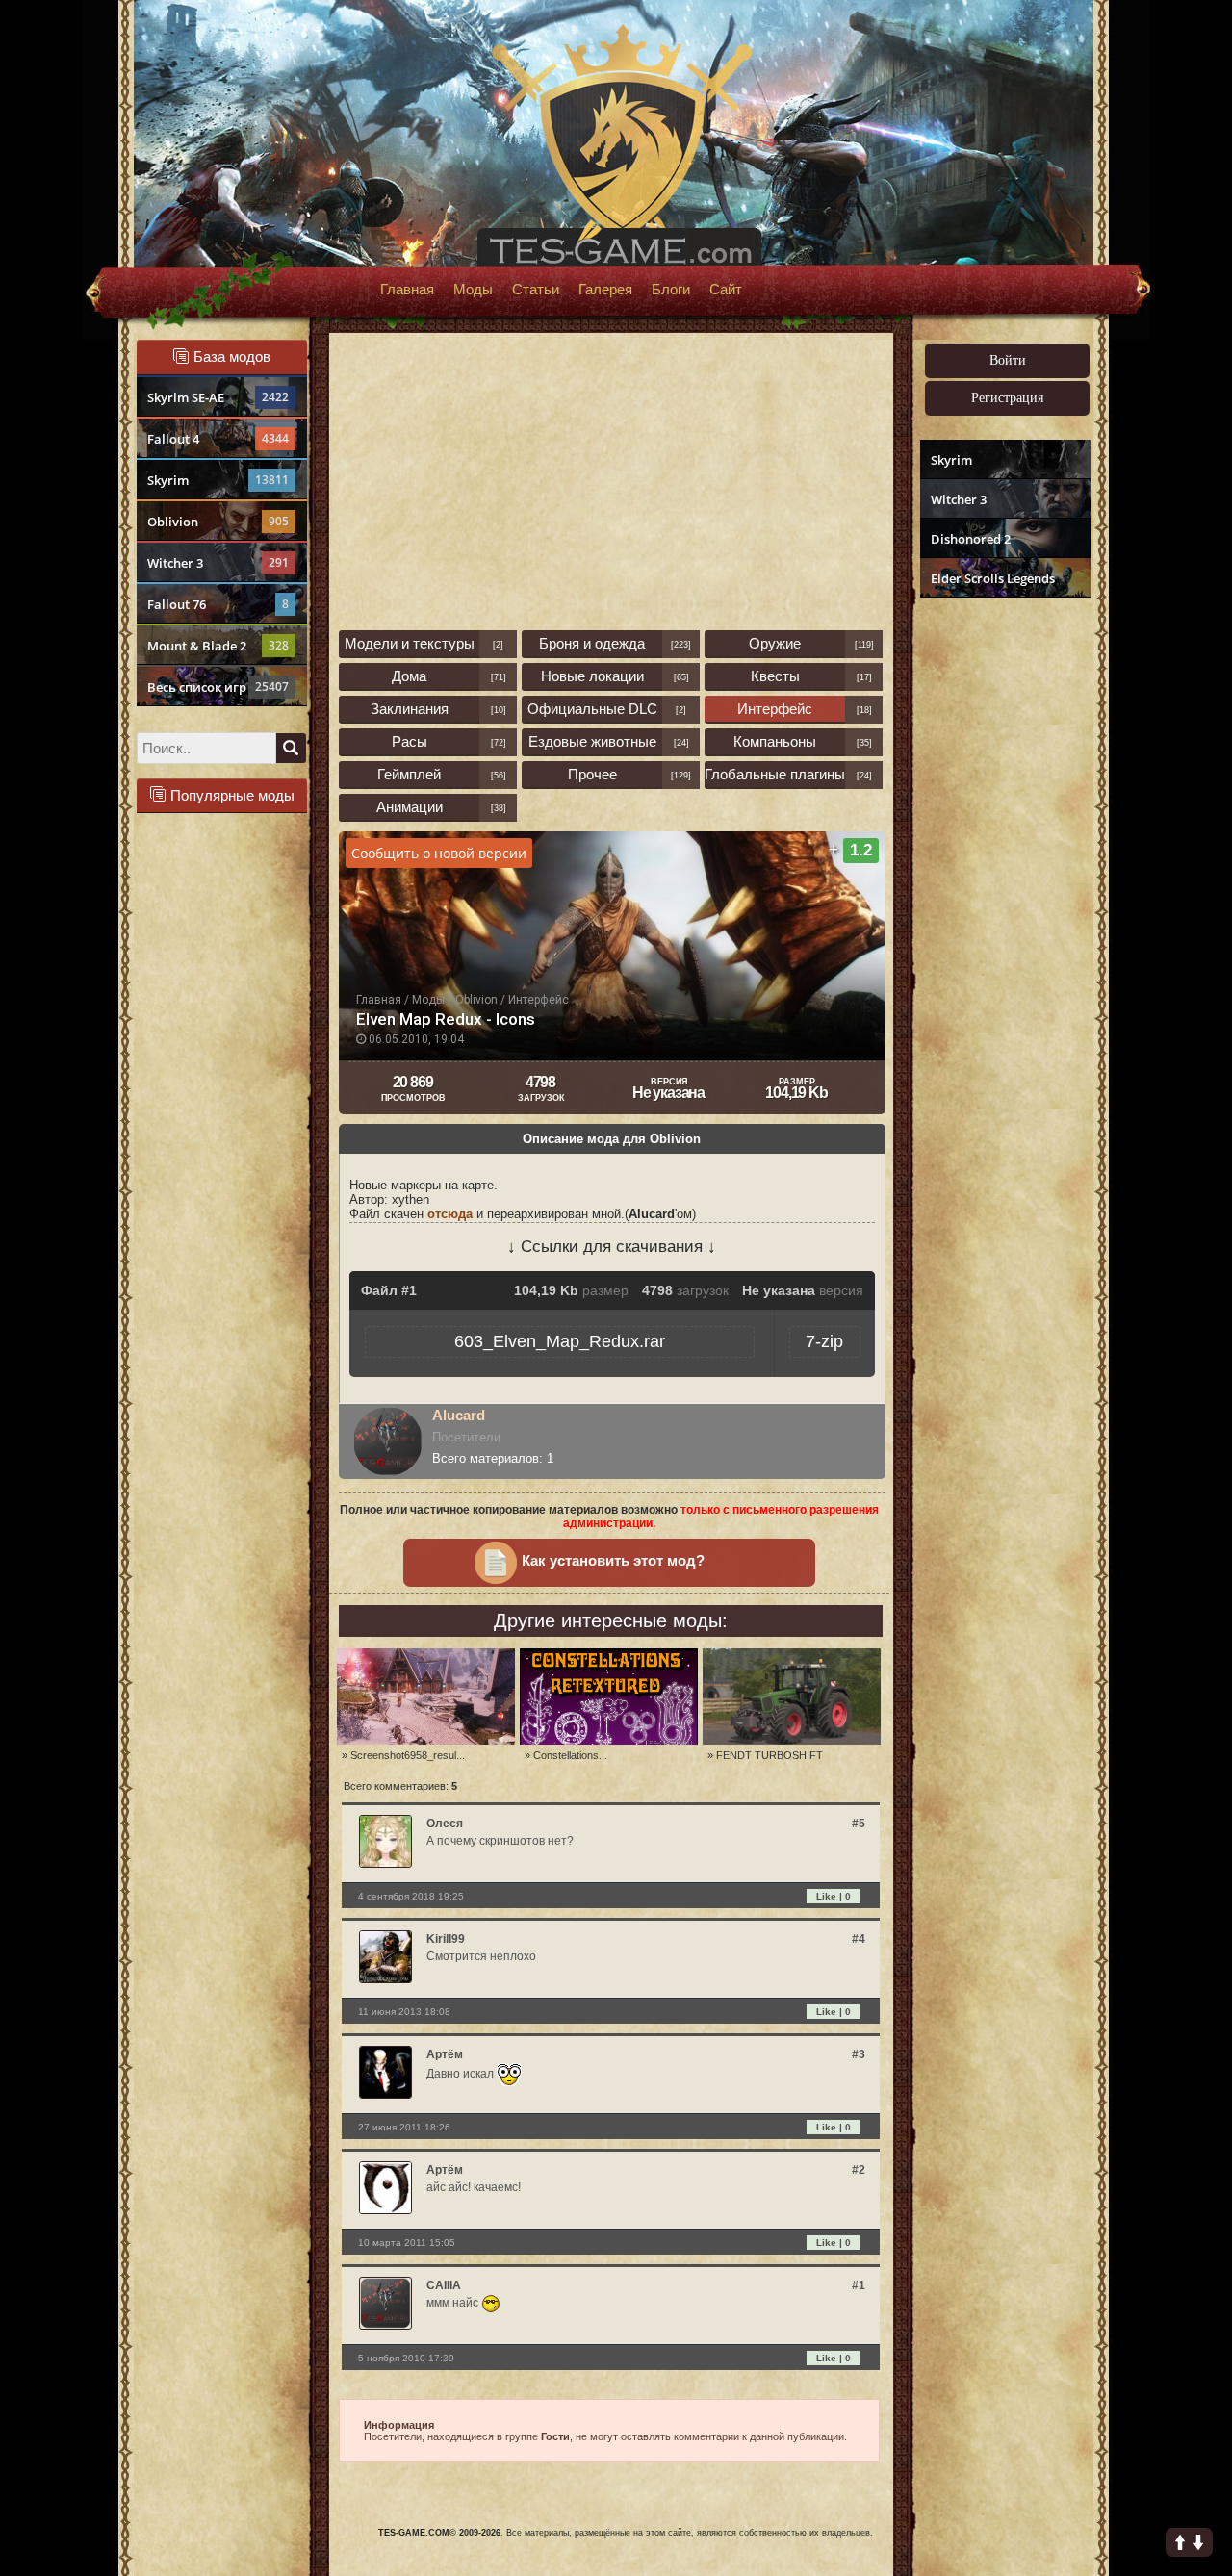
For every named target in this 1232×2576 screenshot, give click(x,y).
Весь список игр (218, 687)
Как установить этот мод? (613, 1561)
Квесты (775, 676)
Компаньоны (775, 741)
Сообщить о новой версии (439, 853)
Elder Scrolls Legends (993, 578)
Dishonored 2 (971, 539)
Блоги (671, 290)
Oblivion (218, 522)
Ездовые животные (592, 741)
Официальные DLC (592, 709)
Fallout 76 (218, 604)
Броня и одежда (592, 643)
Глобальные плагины (775, 774)
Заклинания (410, 709)
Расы (410, 741)
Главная (407, 290)
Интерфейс (775, 709)
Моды (473, 290)
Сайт (726, 290)
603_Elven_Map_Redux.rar (560, 1341)
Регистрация (1007, 398)
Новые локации (592, 676)
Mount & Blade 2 (218, 646)
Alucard (459, 1415)
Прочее (592, 774)
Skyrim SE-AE (218, 397)
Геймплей (409, 774)
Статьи (536, 290)
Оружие (775, 643)
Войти (1008, 360)
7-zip (824, 1341)
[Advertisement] (1003, 901)
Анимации (410, 807)
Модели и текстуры (410, 643)
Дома (409, 676)
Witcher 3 (218, 563)
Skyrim (218, 480)
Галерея (605, 290)
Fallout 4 (218, 439)
